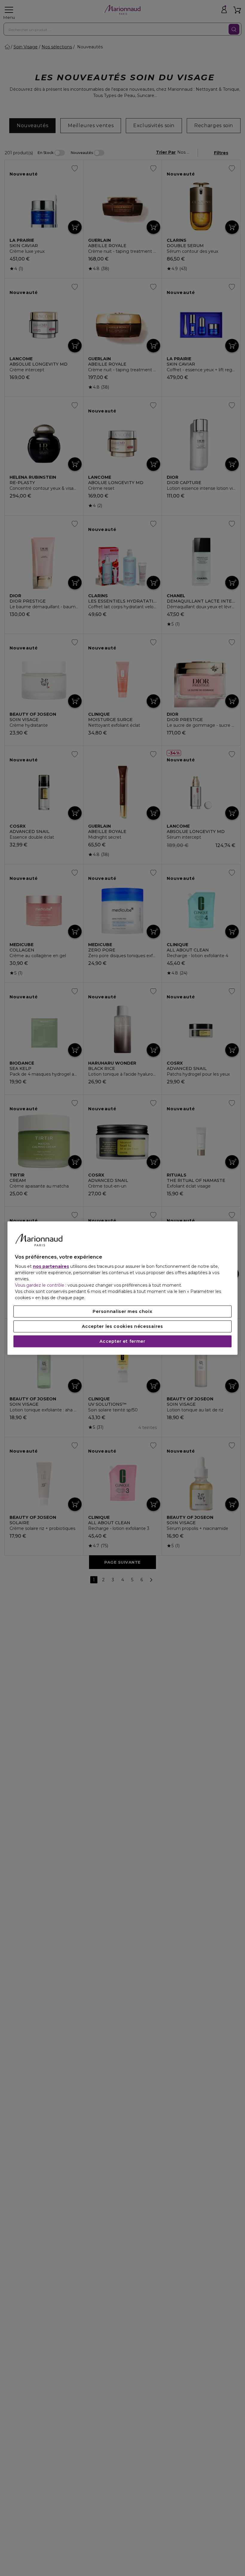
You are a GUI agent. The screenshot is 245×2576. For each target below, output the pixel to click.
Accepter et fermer (122, 1341)
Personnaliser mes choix (122, 1311)
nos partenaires (51, 1266)
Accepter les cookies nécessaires (122, 1326)
